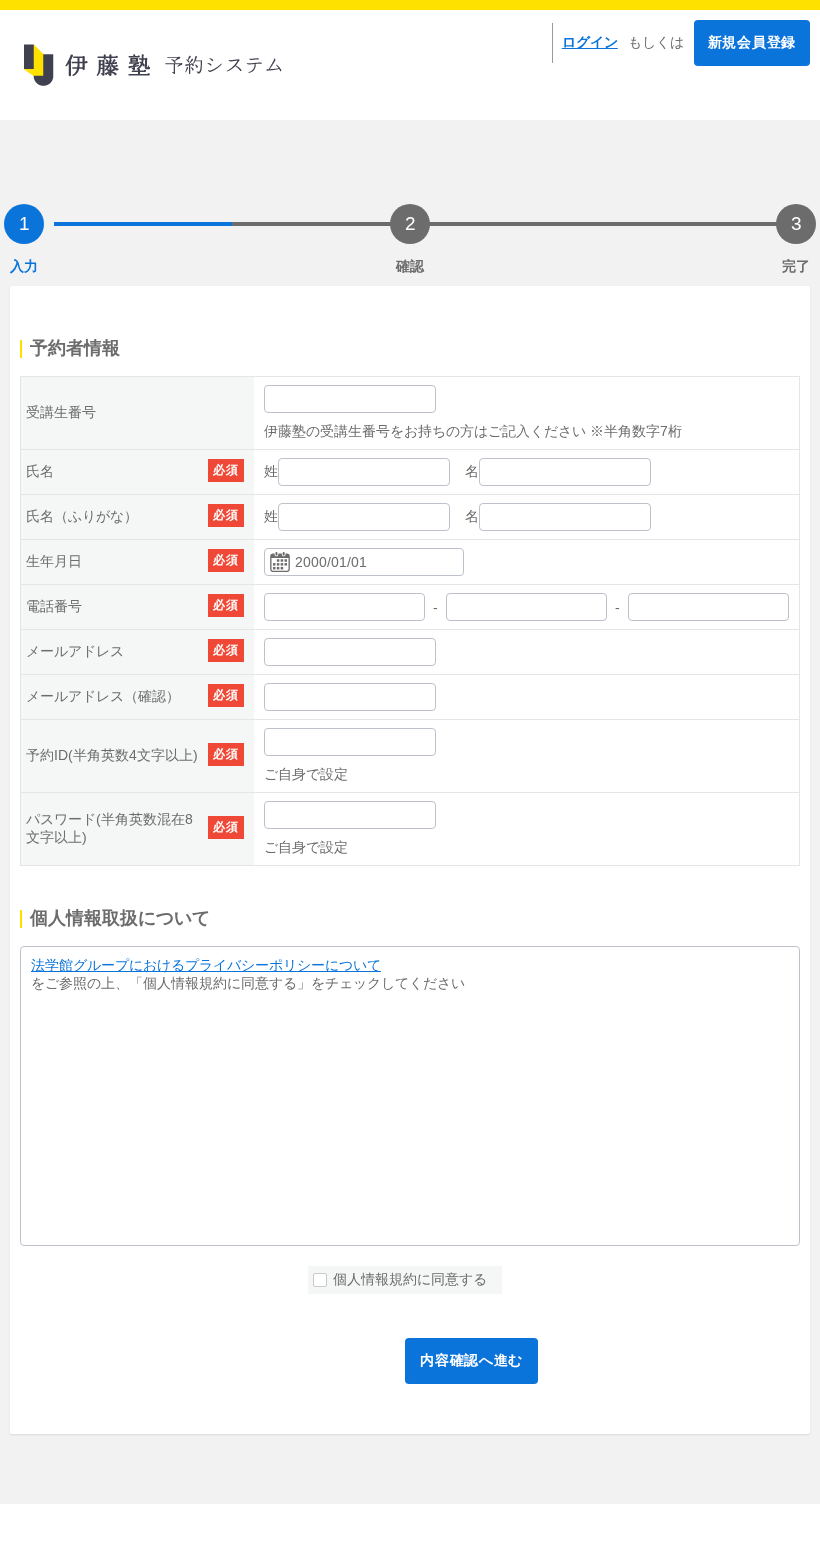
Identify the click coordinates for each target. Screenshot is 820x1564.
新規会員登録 (752, 42)
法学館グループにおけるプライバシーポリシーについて (206, 965)
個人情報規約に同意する (410, 1279)
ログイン (590, 42)
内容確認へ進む (471, 1360)
